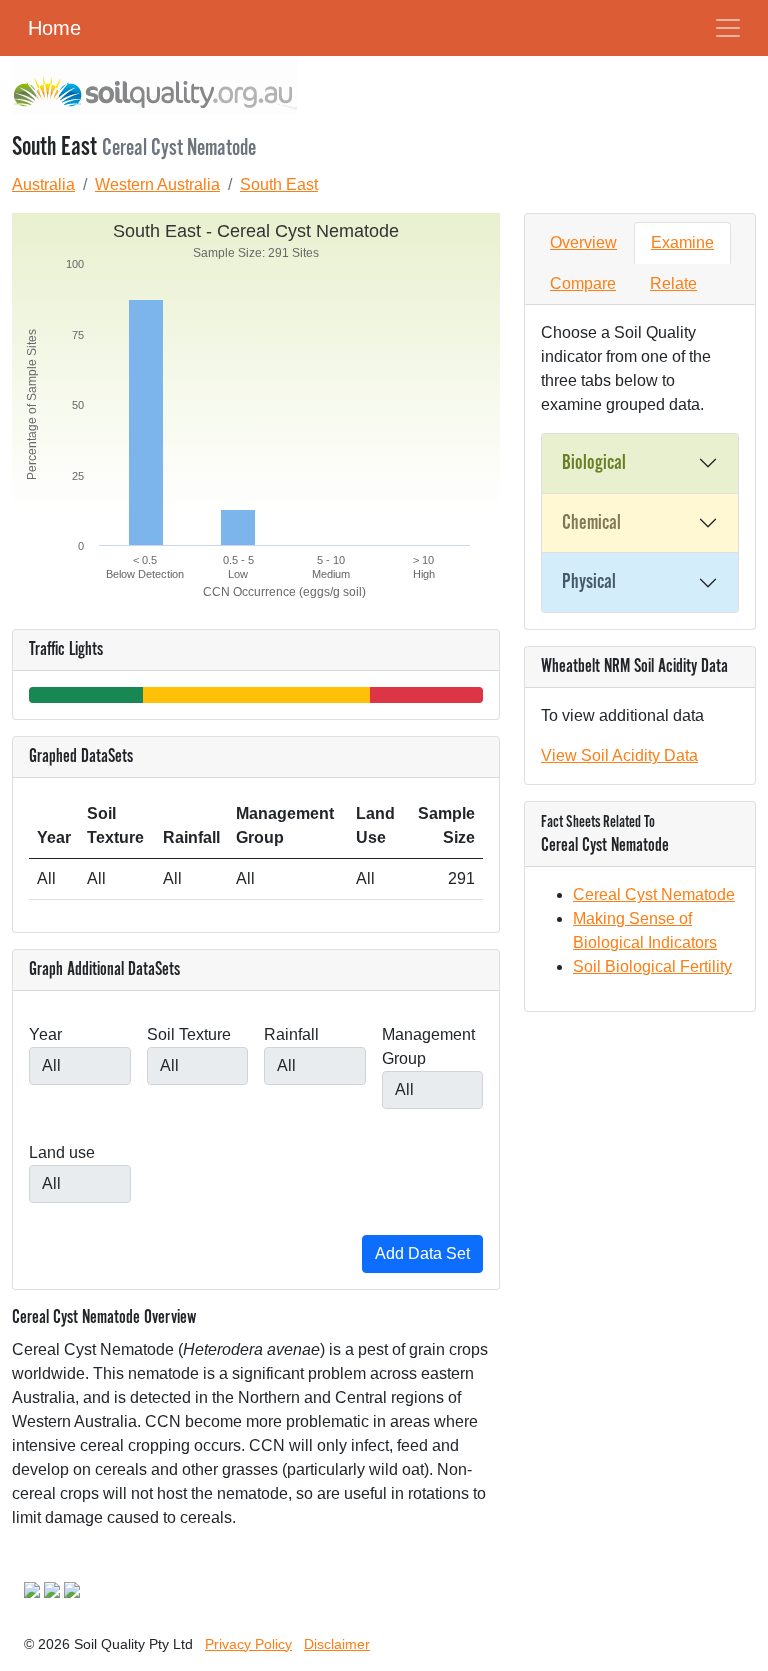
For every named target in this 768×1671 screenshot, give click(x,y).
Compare (583, 283)
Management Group (428, 1046)
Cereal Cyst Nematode (654, 894)
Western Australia (157, 184)
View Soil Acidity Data (619, 755)
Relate (673, 283)
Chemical (591, 523)
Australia (43, 184)
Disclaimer (337, 1644)
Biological (594, 463)
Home (54, 28)
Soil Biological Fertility (652, 966)
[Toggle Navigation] (728, 28)
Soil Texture (189, 1034)
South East (279, 184)
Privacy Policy (248, 1644)
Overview (583, 242)
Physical (589, 582)
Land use (62, 1152)
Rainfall (291, 1034)
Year (45, 1034)
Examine (682, 242)
